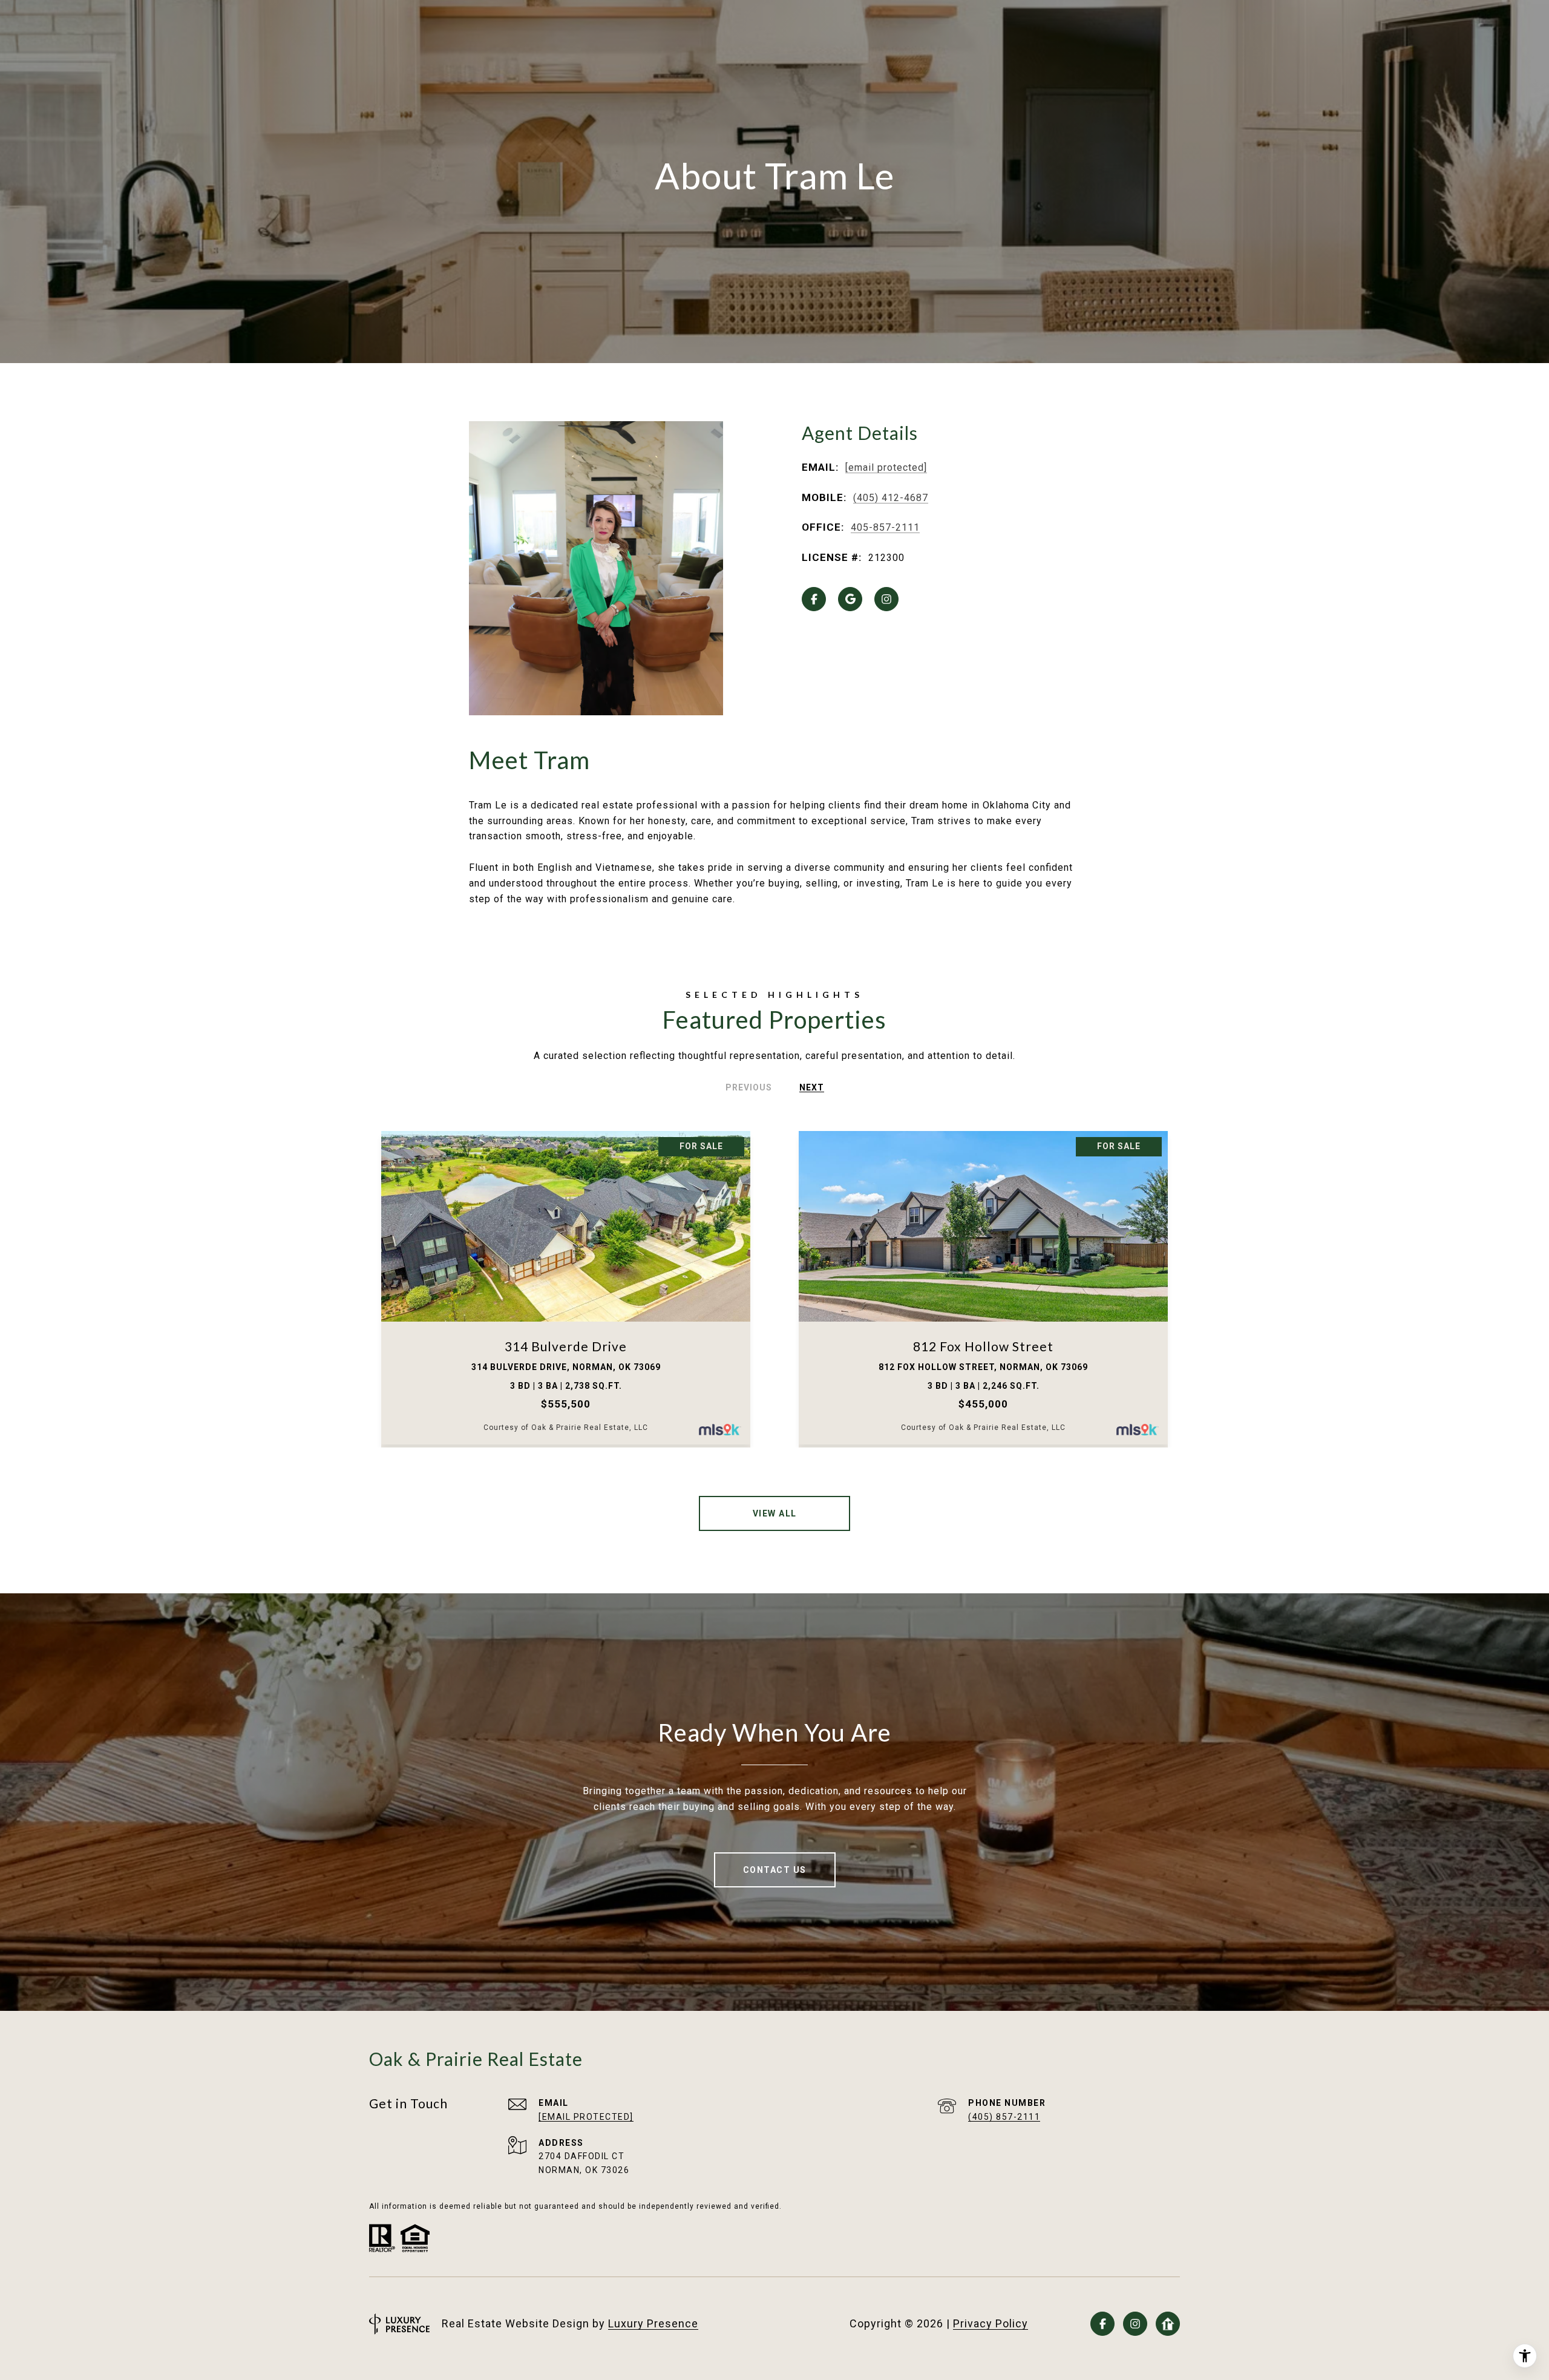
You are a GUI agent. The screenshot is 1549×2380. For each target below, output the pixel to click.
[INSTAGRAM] (886, 599)
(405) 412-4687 (891, 498)
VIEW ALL (775, 1513)
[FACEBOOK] (814, 599)
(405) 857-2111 (1004, 2117)
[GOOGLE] (850, 599)
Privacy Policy (991, 2323)
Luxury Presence (653, 2323)
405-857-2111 (885, 527)
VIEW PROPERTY (566, 1290)
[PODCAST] (1168, 2324)
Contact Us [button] (775, 1870)
